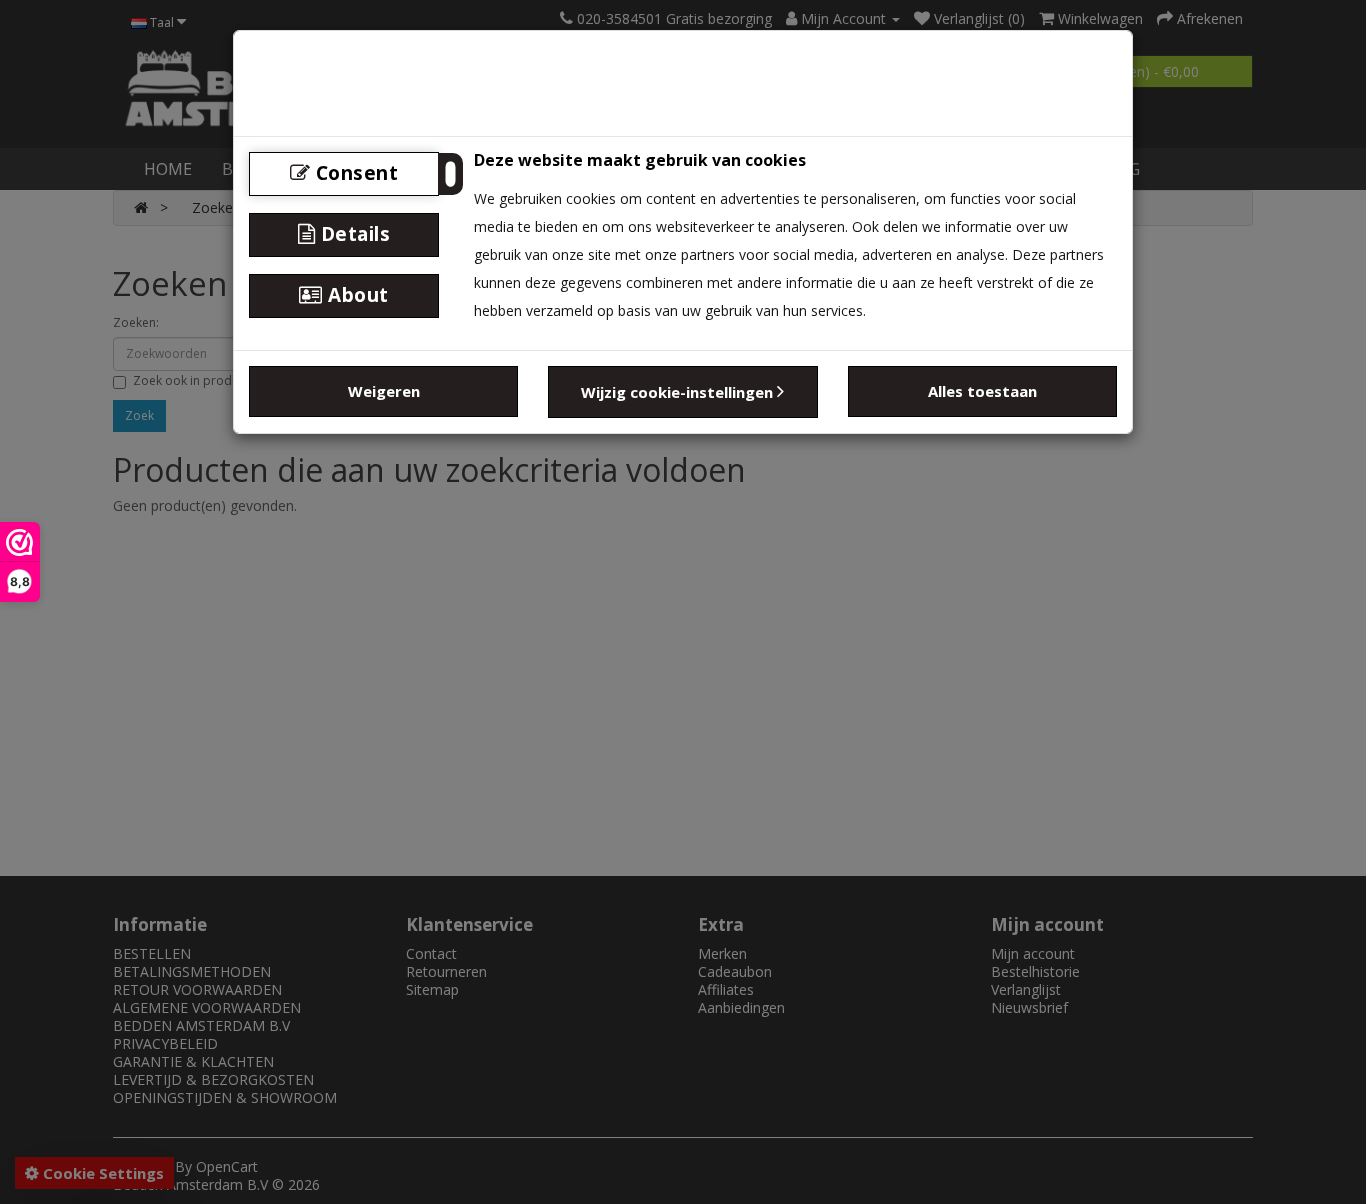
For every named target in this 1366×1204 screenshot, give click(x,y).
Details (352, 234)
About (356, 295)
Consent (354, 173)
